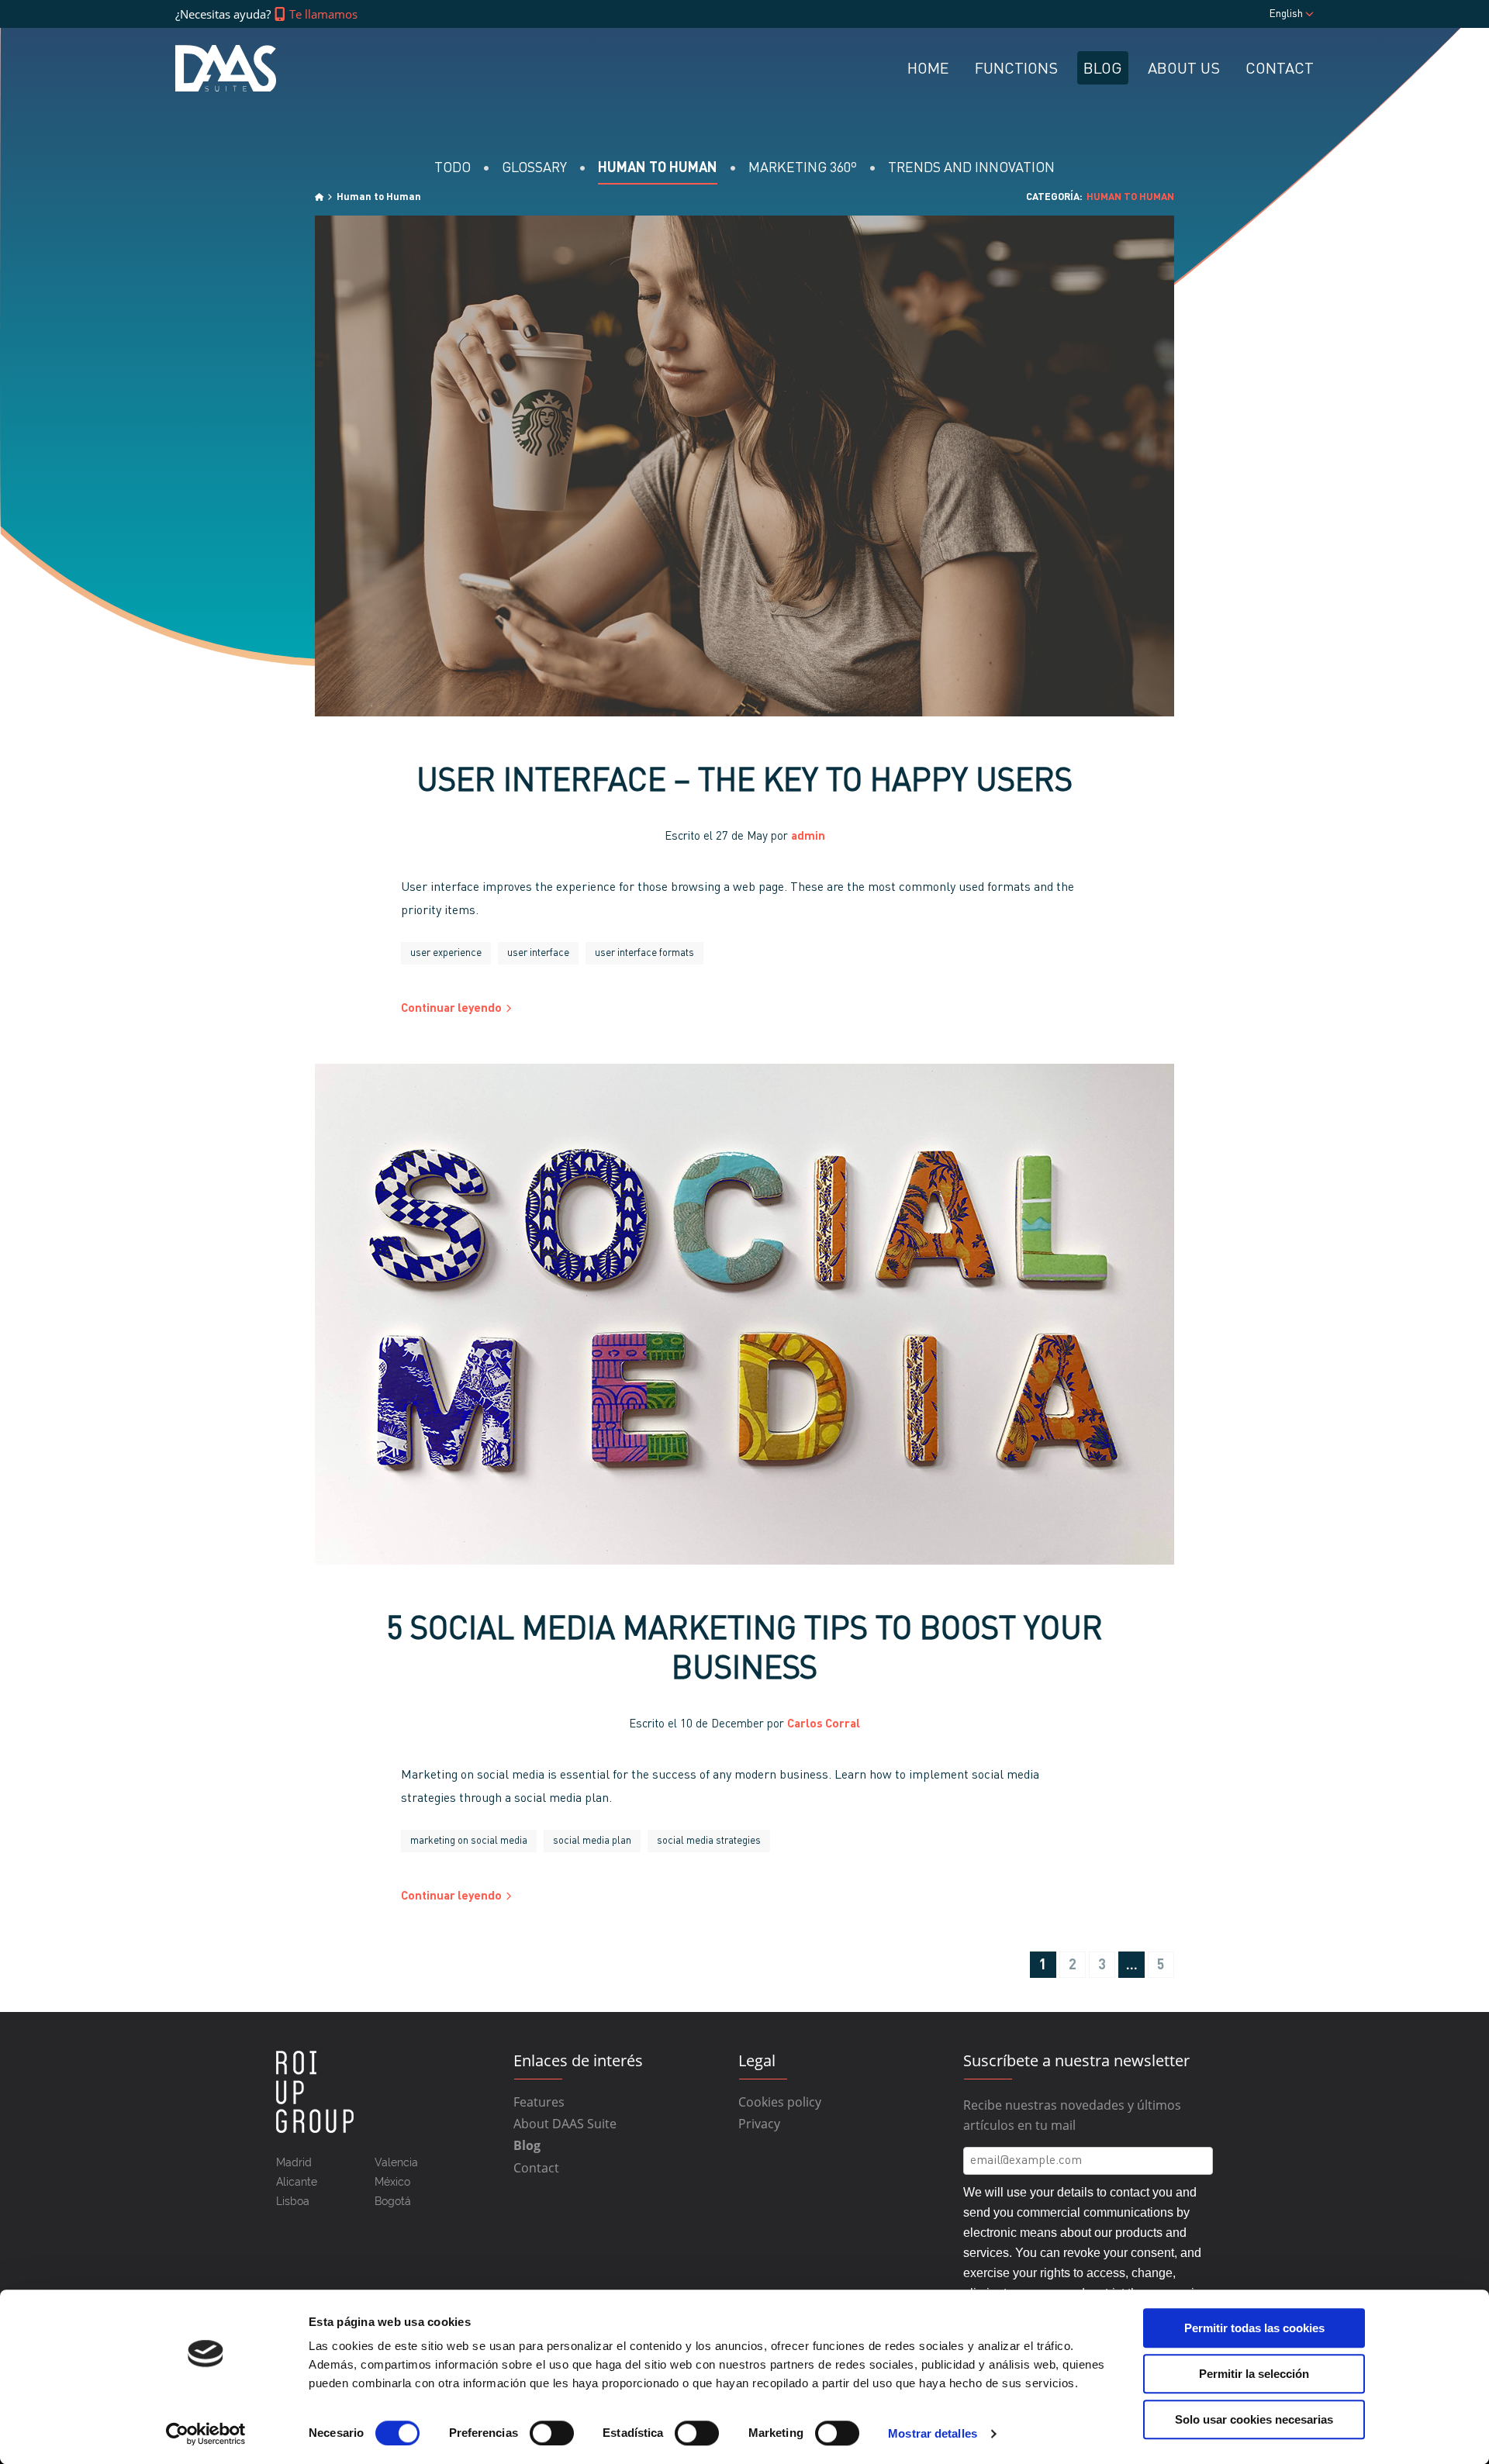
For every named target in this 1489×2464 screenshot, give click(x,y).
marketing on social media (469, 1841)
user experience (446, 953)
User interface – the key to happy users (744, 783)
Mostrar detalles (933, 2433)
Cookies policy (780, 2102)
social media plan (592, 1841)
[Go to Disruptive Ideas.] (319, 197)
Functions (1016, 70)
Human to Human (658, 168)
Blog (1103, 70)
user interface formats (644, 953)
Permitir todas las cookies (1254, 2328)
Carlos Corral (824, 1725)
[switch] (552, 2433)
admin (808, 837)
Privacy (759, 2124)
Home (928, 70)
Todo (453, 168)
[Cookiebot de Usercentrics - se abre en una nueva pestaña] (206, 2434)
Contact (1280, 70)
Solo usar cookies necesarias (1254, 2419)
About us (1184, 70)
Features (539, 2102)
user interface (538, 953)
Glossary (534, 168)
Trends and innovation (971, 168)
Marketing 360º (803, 168)
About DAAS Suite (565, 2124)
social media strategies (709, 1841)
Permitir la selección (1254, 2374)
